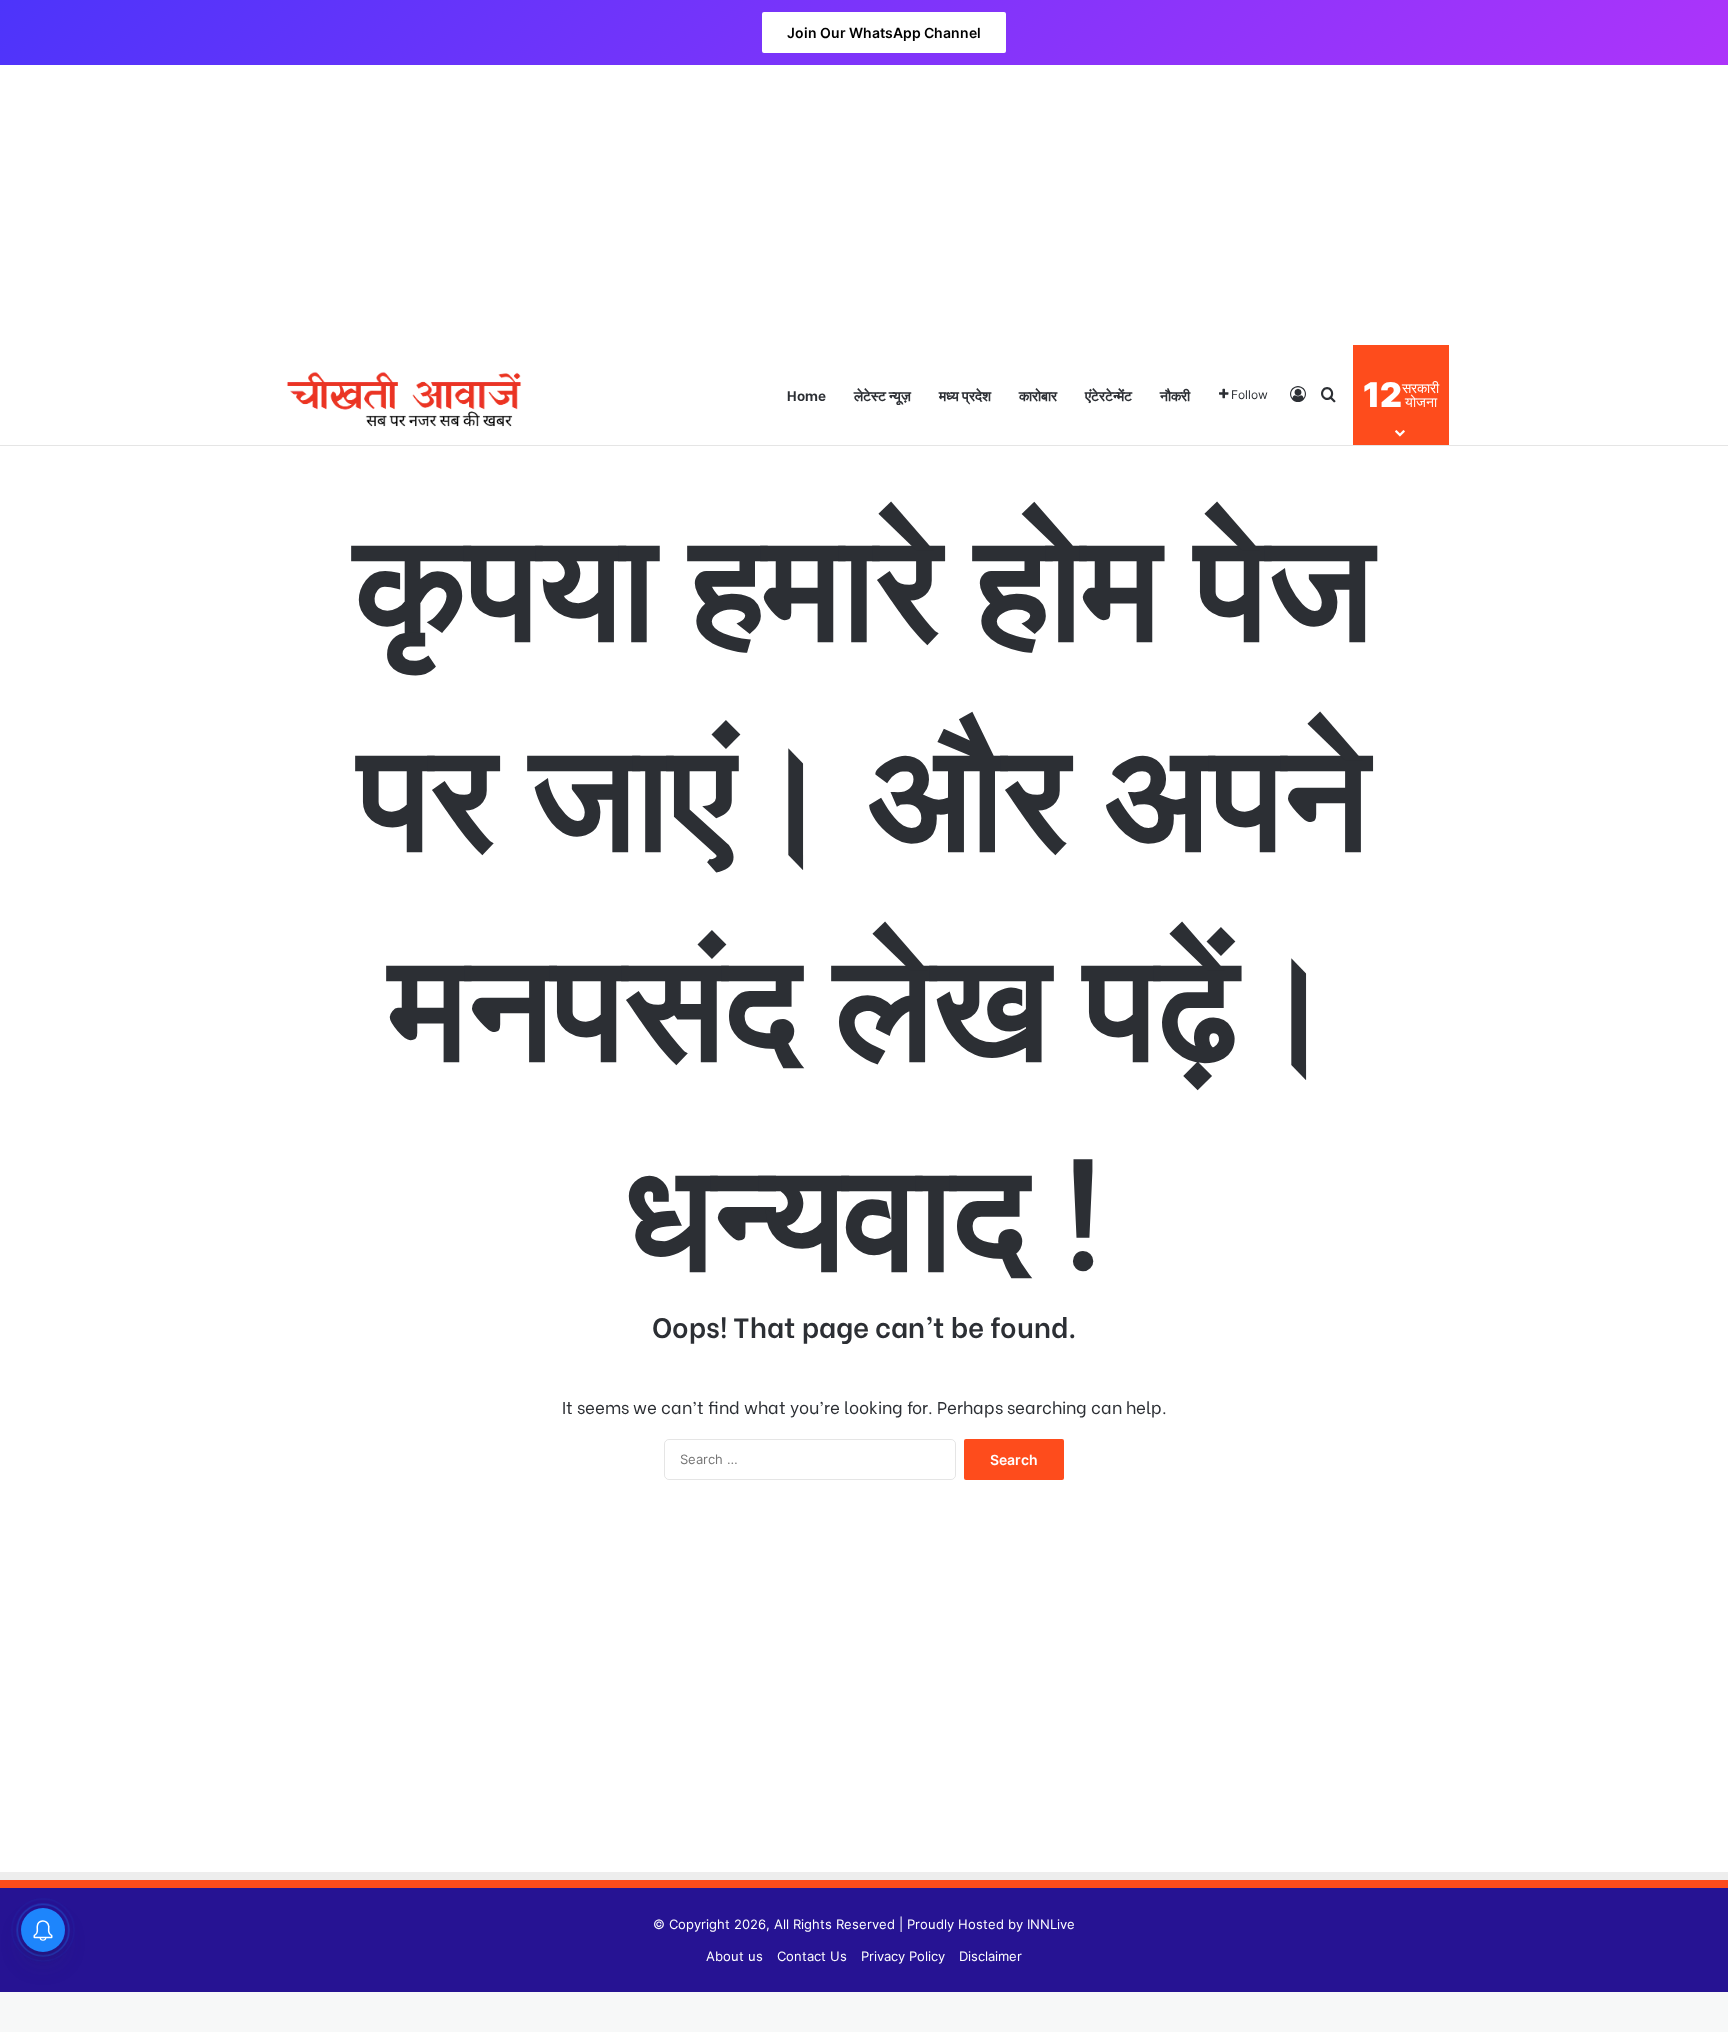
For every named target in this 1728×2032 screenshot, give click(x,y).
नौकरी (1175, 394)
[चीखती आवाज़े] (404, 394)
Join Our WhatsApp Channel (884, 32)
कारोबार (1038, 394)
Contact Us (812, 1956)
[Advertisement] (864, 205)
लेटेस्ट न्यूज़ (882, 394)
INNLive (1051, 1924)
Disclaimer (990, 1956)
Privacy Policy (903, 1956)
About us (734, 1956)
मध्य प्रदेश (965, 394)
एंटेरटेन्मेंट (1108, 394)
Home (806, 394)
